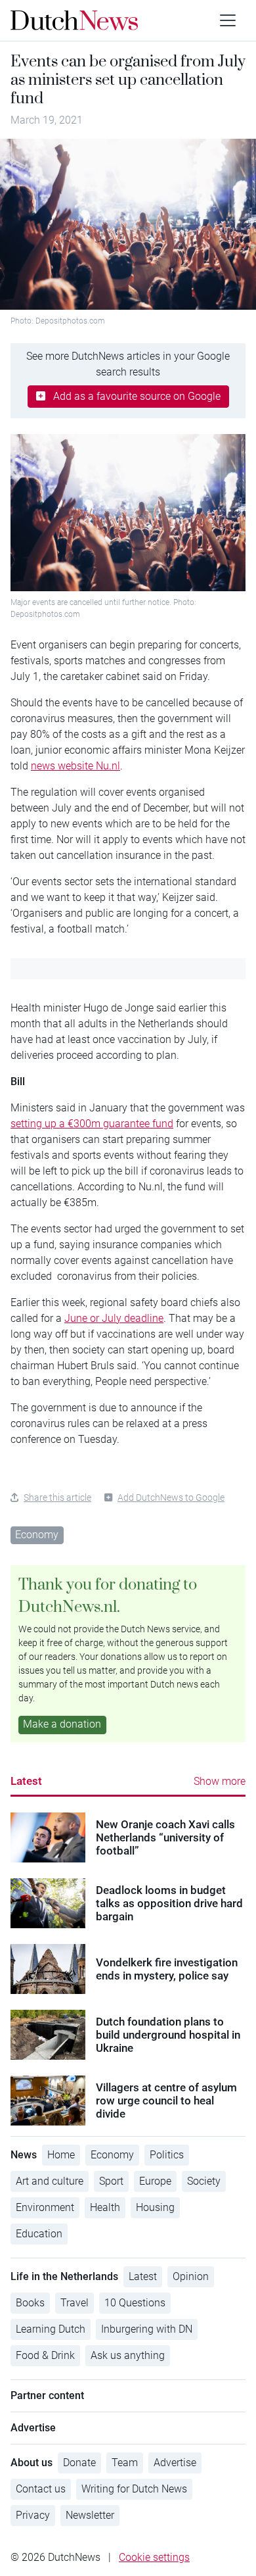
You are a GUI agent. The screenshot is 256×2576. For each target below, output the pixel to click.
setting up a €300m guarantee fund (92, 1124)
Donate (79, 2463)
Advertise (175, 2463)
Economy (37, 1535)
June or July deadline (114, 1318)
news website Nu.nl (75, 766)
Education (39, 2234)
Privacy (33, 2515)
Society (204, 2181)
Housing (155, 2207)
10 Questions (135, 2303)
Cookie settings (154, 2557)
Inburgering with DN (147, 2329)
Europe (155, 2181)
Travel (75, 2303)
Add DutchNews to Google (171, 1497)
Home (61, 2155)
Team (125, 2463)
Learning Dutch (51, 2329)
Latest (26, 1781)
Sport (111, 2181)
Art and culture (50, 2181)
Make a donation (62, 1724)
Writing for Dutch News (134, 2489)
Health (105, 2207)
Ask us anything (128, 2355)
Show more (220, 1781)
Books (30, 2303)
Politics (167, 2155)
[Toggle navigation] (228, 20)
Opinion (191, 2276)
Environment (45, 2207)
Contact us (41, 2489)
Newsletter (90, 2515)
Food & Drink (45, 2355)
